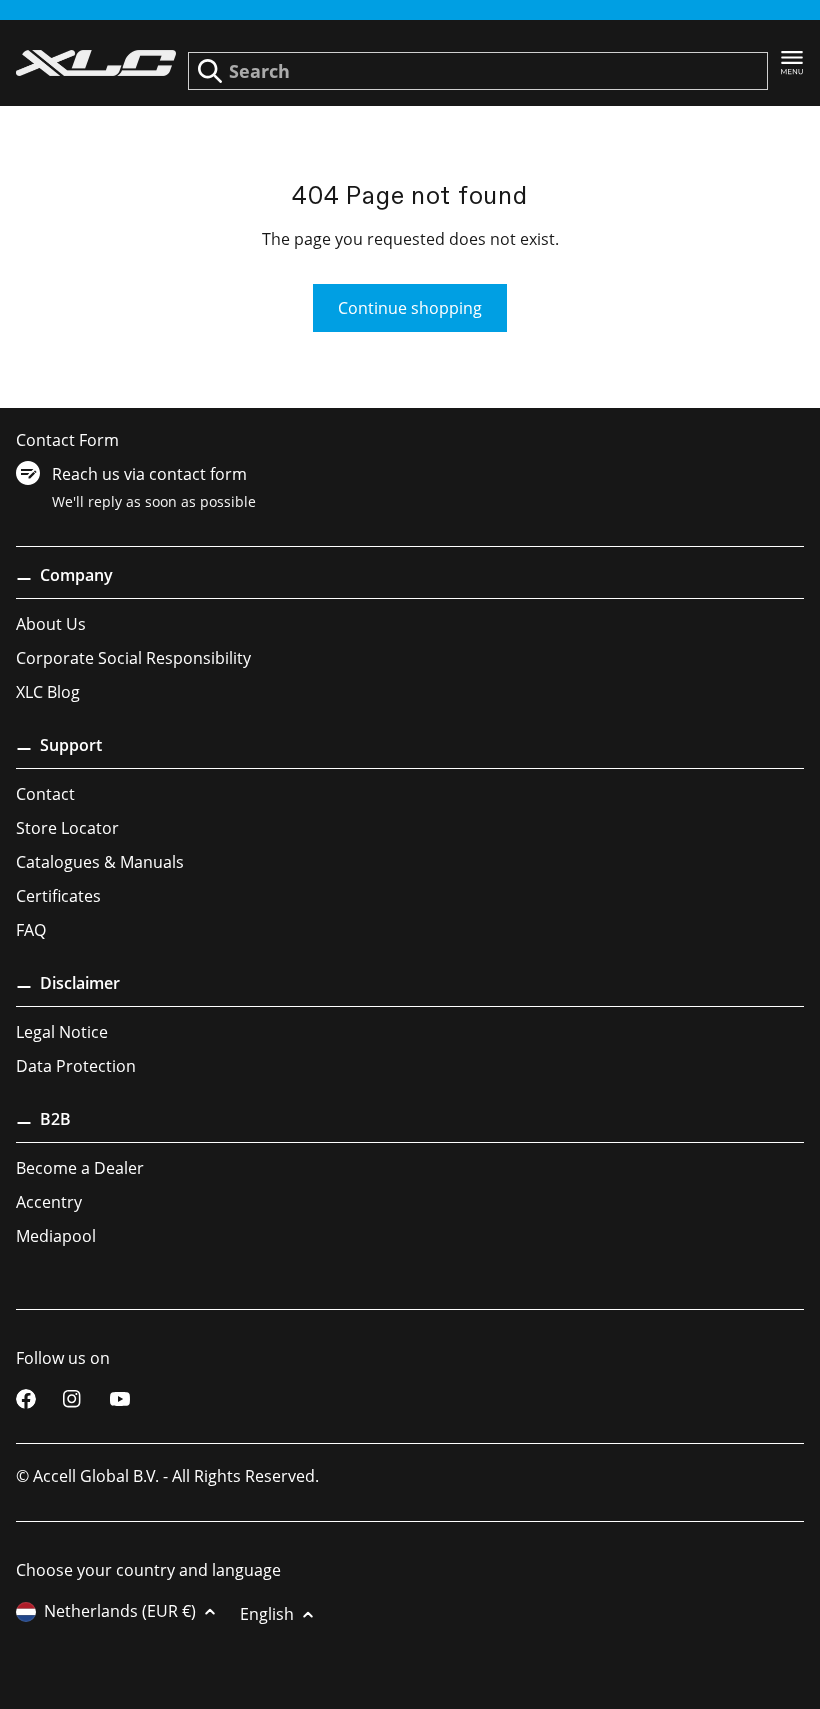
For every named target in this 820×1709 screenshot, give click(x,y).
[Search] (210, 71)
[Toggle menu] (792, 63)
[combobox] (478, 71)
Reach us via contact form (149, 474)
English (267, 1614)
